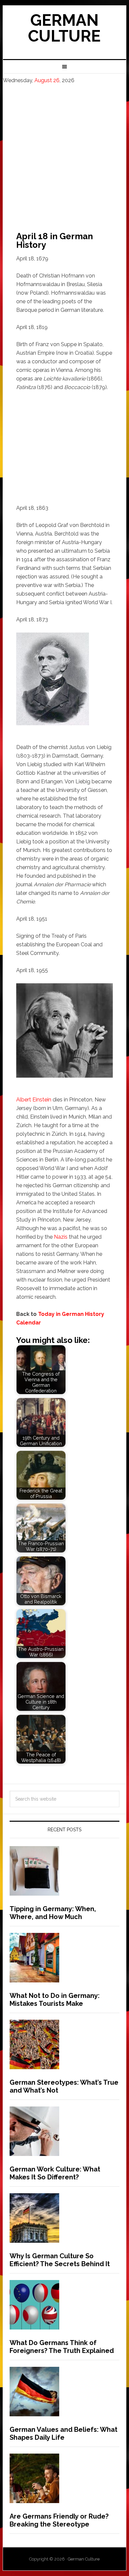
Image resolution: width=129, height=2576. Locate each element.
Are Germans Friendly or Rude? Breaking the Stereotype (59, 2520)
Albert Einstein (34, 1100)
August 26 (47, 80)
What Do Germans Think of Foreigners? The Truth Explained (62, 2347)
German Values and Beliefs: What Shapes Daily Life (64, 2433)
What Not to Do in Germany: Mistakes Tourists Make (55, 2000)
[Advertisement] (64, 152)
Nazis (61, 1237)
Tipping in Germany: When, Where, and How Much (53, 1913)
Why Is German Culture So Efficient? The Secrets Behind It (60, 2260)
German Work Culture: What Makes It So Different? (55, 2173)
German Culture (64, 28)
